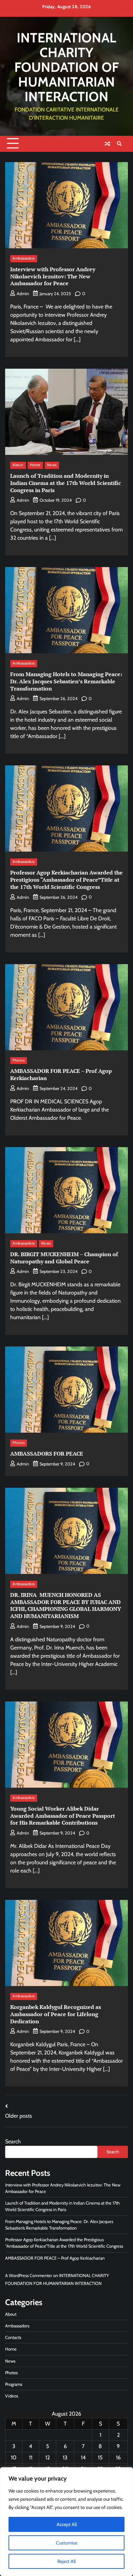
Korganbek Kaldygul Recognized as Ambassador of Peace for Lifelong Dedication (56, 2014)
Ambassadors (24, 258)
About (18, 465)
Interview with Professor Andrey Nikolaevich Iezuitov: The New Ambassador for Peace (53, 276)
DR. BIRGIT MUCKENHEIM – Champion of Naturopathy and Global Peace (64, 1258)
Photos (19, 1060)
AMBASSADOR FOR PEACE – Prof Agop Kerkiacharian (61, 1074)
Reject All (66, 2561)
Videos (12, 2396)
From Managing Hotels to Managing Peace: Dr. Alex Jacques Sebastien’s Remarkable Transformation (66, 681)
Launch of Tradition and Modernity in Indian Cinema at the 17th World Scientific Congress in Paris (66, 483)
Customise (67, 2543)
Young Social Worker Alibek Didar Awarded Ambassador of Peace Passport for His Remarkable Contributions (63, 1816)
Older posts (19, 2116)
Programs (14, 2384)
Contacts (13, 2337)
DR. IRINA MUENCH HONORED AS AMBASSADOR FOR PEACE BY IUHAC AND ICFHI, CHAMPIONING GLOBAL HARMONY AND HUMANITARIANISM (66, 1605)
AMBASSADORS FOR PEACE (47, 1454)
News (52, 465)
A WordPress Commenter (29, 2276)
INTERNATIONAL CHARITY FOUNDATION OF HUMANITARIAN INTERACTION (66, 67)
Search (13, 2141)
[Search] (119, 144)
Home (35, 465)
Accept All (67, 2524)
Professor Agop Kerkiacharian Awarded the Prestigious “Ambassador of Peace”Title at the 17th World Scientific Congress (66, 880)
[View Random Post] (107, 144)
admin (23, 294)
